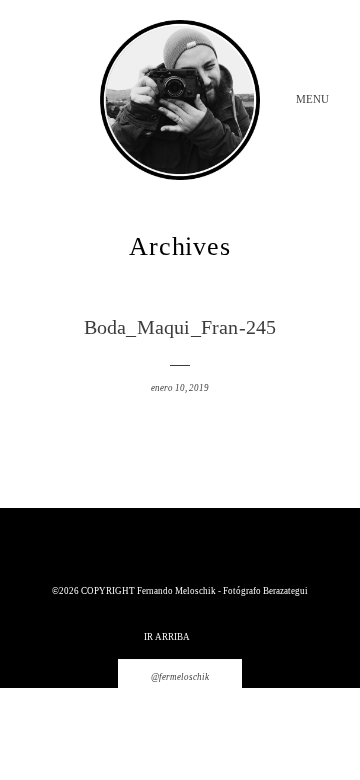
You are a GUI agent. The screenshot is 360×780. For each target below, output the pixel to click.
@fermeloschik (180, 677)
